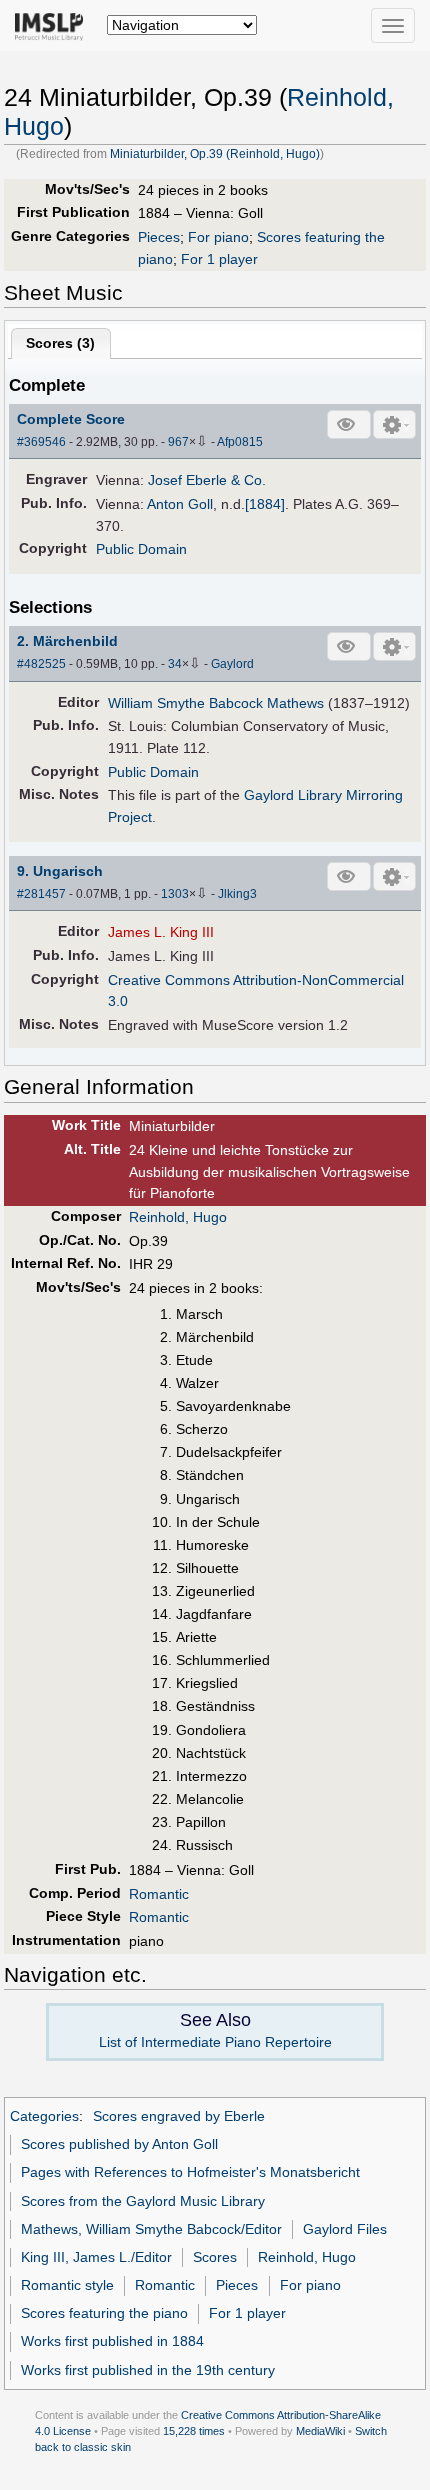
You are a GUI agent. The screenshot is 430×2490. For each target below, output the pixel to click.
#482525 (41, 664)
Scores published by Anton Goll (119, 2144)
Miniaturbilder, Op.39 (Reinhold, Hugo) (215, 154)
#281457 (41, 894)
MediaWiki (320, 2431)
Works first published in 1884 (112, 2341)
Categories (44, 2116)
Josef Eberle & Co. (207, 480)
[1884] (265, 504)
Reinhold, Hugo (178, 1217)
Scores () (60, 343)
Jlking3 (237, 894)
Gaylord (232, 664)
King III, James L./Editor (96, 2257)
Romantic (159, 1894)
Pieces (159, 237)
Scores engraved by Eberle (179, 2116)
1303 (175, 894)
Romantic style (67, 2285)
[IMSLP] (53, 25)
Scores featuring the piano (104, 2313)
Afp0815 (240, 442)
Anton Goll (180, 504)
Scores (215, 2257)
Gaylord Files (345, 2229)
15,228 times (194, 2431)
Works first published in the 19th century (148, 2370)
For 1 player (219, 259)
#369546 (41, 442)
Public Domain (141, 549)
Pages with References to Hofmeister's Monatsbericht (190, 2172)
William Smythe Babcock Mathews (216, 703)
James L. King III (161, 932)
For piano (218, 237)
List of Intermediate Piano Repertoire (215, 2042)
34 (175, 664)
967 (178, 442)
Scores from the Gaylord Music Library (143, 2201)
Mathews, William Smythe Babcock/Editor (151, 2229)
